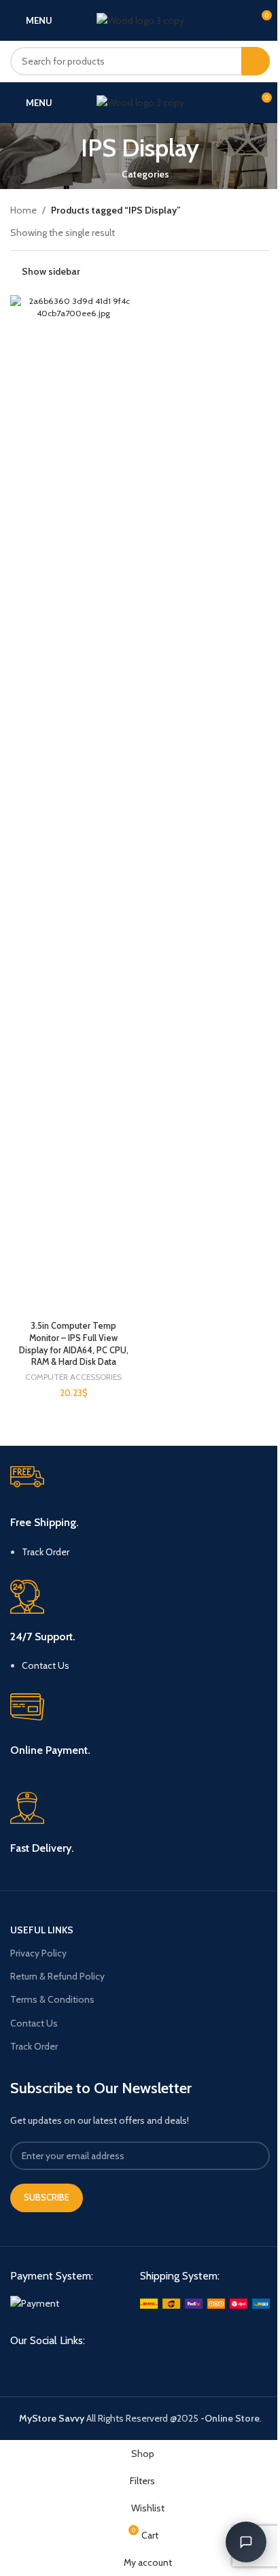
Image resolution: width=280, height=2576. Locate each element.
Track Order (46, 1552)
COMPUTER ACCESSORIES (73, 1377)
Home (23, 210)
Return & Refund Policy (57, 1976)
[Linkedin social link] (91, 2366)
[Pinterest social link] (67, 2366)
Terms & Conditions (52, 1999)
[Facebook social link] (18, 2366)
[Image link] (35, 2303)
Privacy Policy (38, 1953)
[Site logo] (140, 19)
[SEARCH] (256, 61)
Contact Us (46, 1665)
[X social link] (42, 2366)
